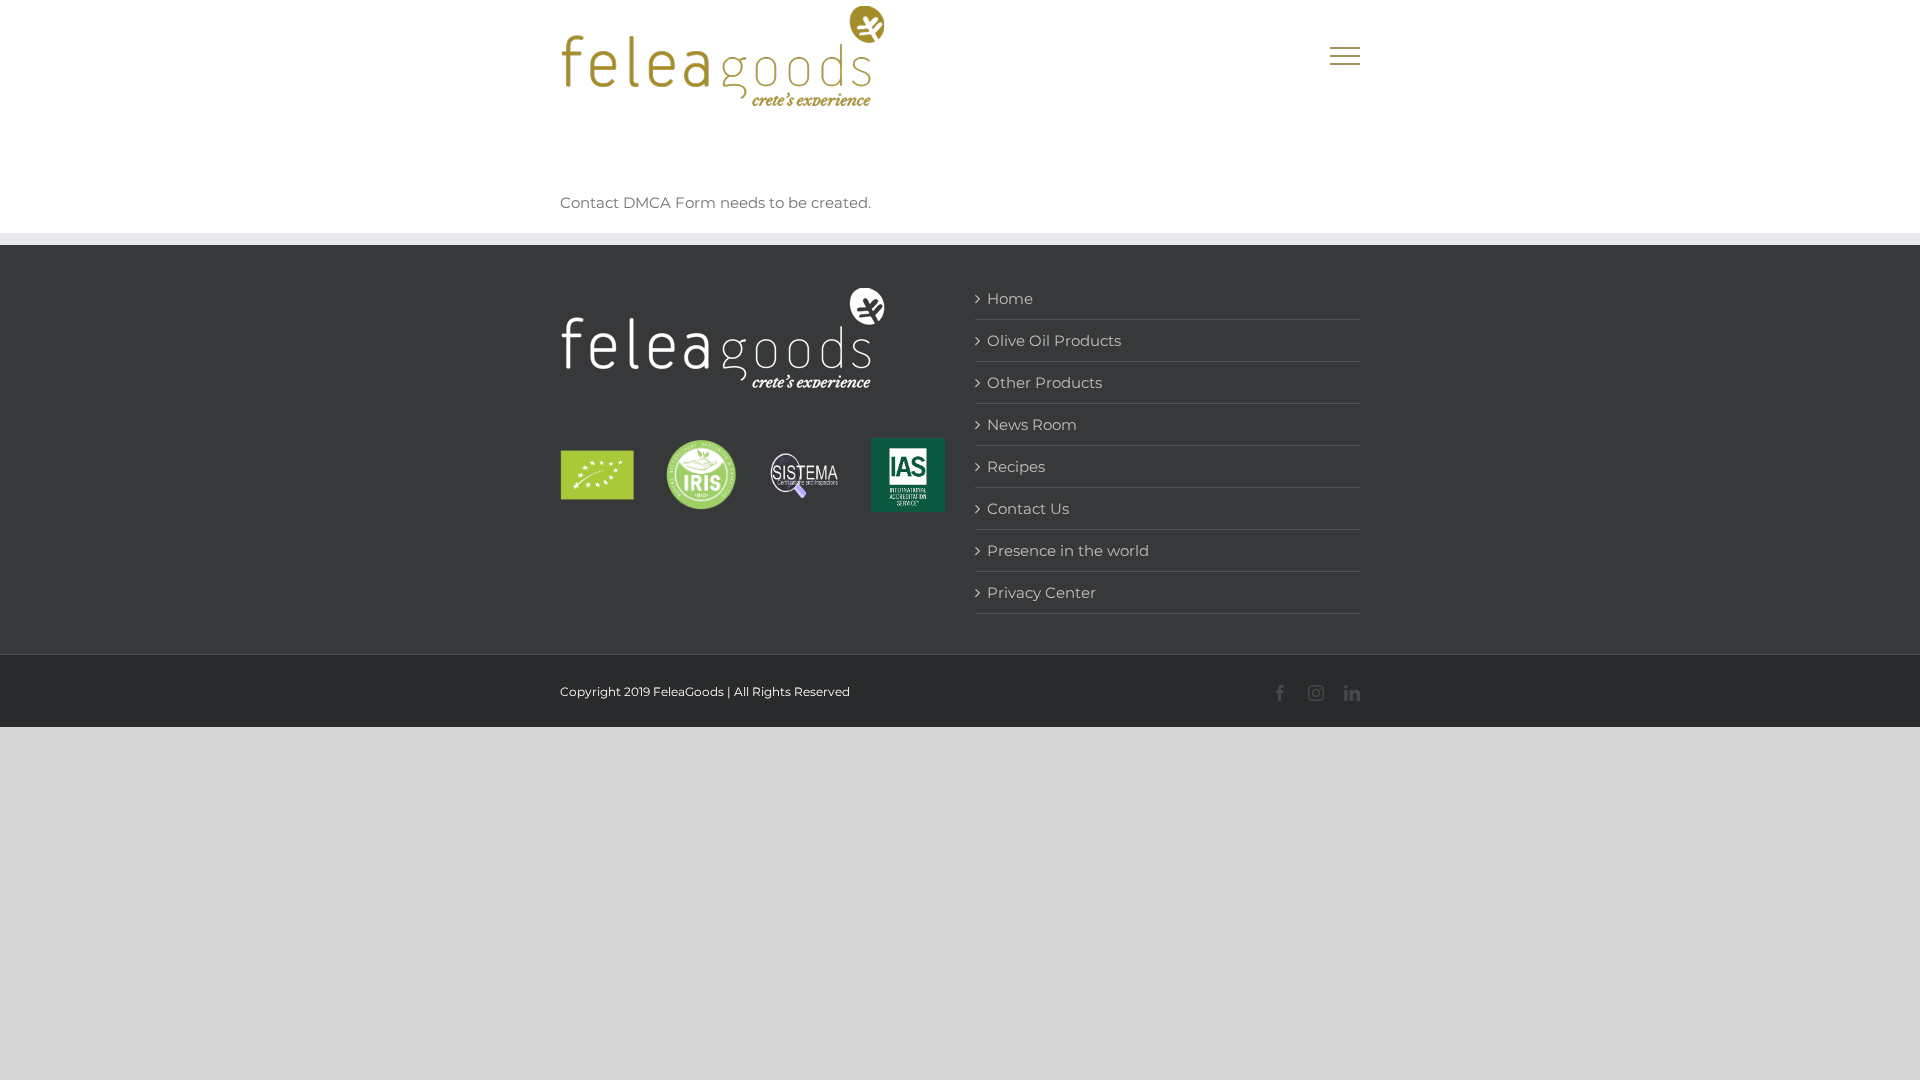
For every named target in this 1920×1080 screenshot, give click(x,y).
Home (1010, 298)
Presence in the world (1068, 550)
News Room (1032, 424)
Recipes (1016, 466)
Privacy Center (1041, 592)
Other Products (1044, 382)
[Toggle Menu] (1345, 56)
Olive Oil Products (1054, 340)
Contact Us (1028, 508)
